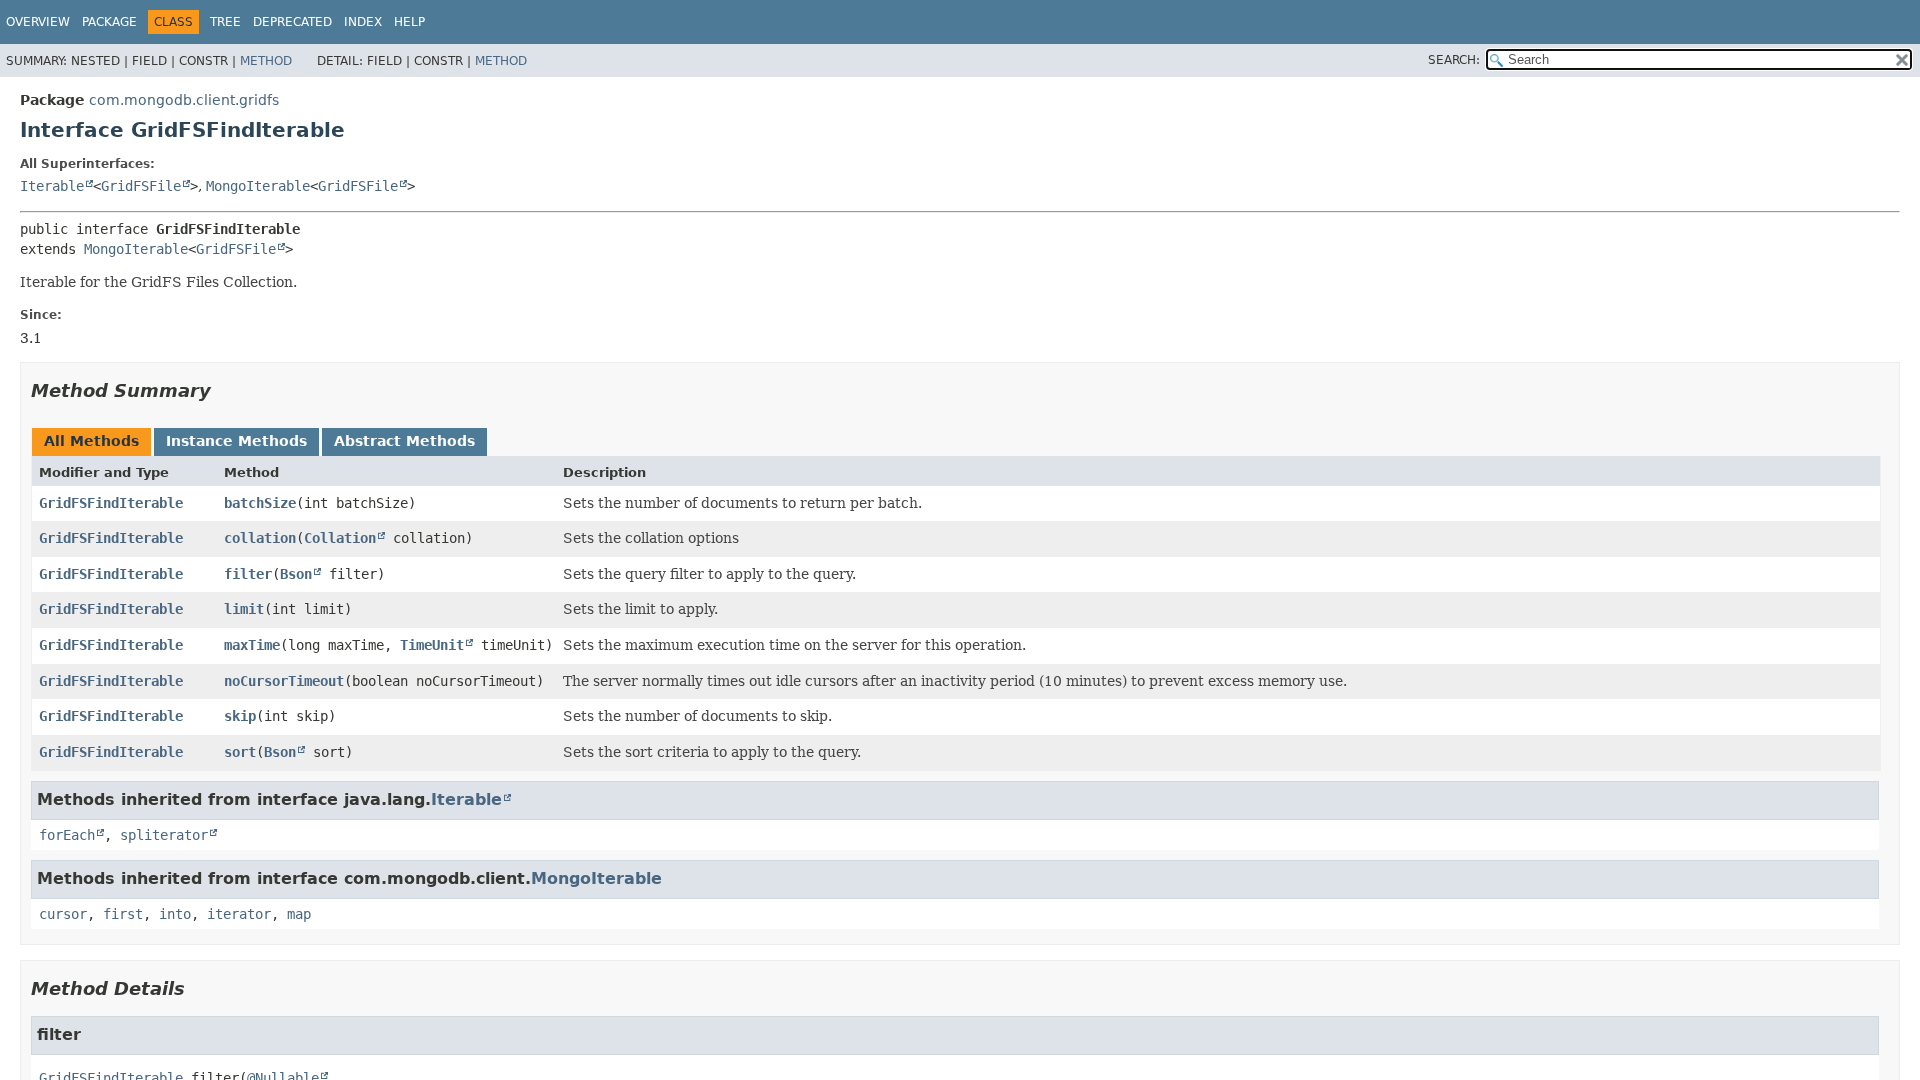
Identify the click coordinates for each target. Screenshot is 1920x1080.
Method (266, 61)
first (123, 914)
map (299, 914)
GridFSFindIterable (111, 503)
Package (109, 22)
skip (240, 716)
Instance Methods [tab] (236, 441)
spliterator (164, 835)
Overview (38, 22)
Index (363, 22)
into (175, 914)
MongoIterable (258, 186)
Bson (296, 574)
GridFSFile (141, 186)
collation (260, 538)
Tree (225, 22)
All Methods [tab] (91, 441)
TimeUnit (432, 645)
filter (248, 574)
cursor (63, 914)
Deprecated (292, 22)
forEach (67, 835)
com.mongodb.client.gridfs (184, 100)
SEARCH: (1454, 60)
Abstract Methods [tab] (404, 441)
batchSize (260, 503)
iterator (239, 914)
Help (409, 22)
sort (240, 752)
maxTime (252, 645)
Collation (340, 538)
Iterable (52, 186)
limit (244, 609)
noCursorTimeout (284, 681)
